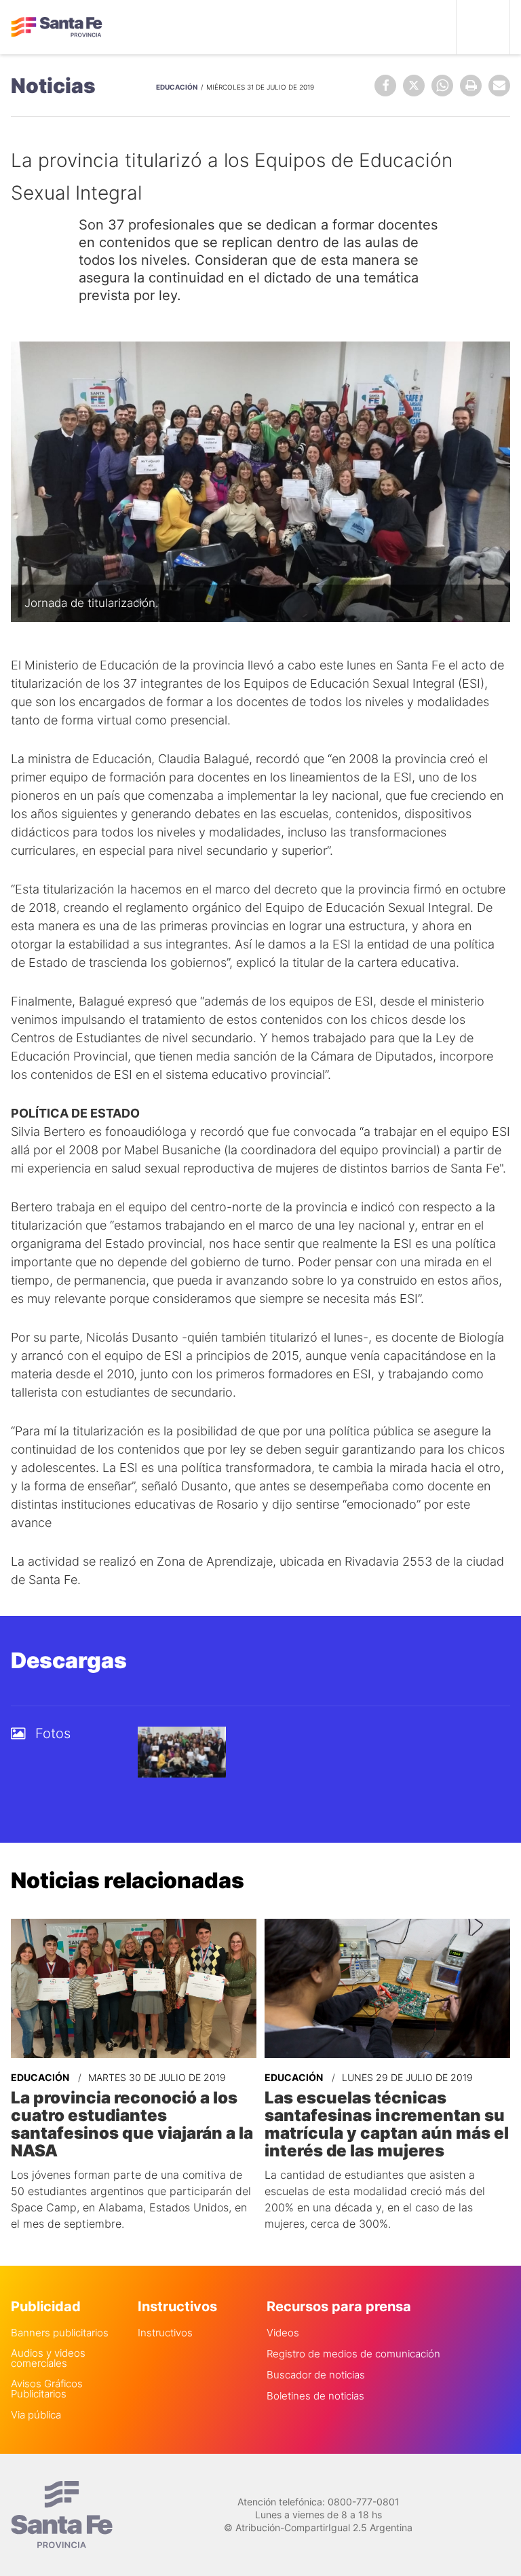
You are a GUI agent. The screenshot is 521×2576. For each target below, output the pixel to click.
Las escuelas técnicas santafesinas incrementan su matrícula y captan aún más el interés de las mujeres (387, 2124)
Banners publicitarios (60, 2333)
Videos (283, 2333)
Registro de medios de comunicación (353, 2354)
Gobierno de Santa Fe (57, 27)
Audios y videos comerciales (48, 2358)
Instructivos (165, 2333)
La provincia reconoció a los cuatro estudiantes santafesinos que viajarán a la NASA (132, 2124)
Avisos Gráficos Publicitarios (47, 2389)
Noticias (53, 86)
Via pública (36, 2415)
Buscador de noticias (316, 2375)
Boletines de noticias (315, 2396)
